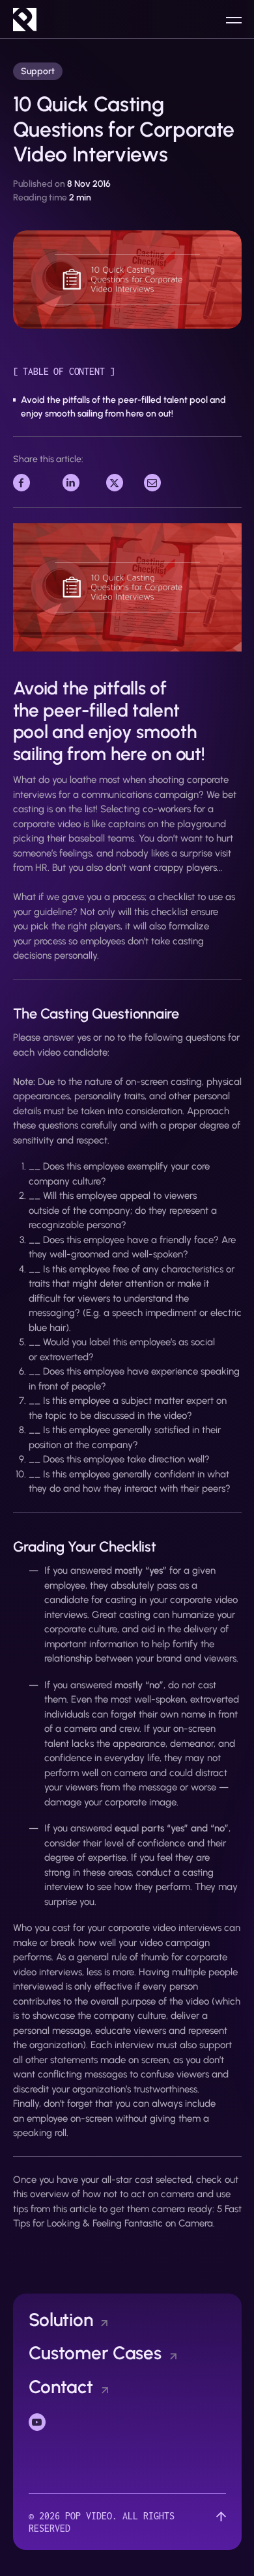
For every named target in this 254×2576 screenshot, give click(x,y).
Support (38, 71)
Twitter (121, 481)
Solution (61, 2320)
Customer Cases (95, 2353)
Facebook (34, 481)
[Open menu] (234, 20)
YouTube (47, 2421)
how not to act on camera (138, 2194)
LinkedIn (80, 481)
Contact (61, 2387)
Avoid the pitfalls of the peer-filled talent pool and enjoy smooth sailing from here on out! (123, 407)
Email (156, 481)
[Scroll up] (221, 2522)
